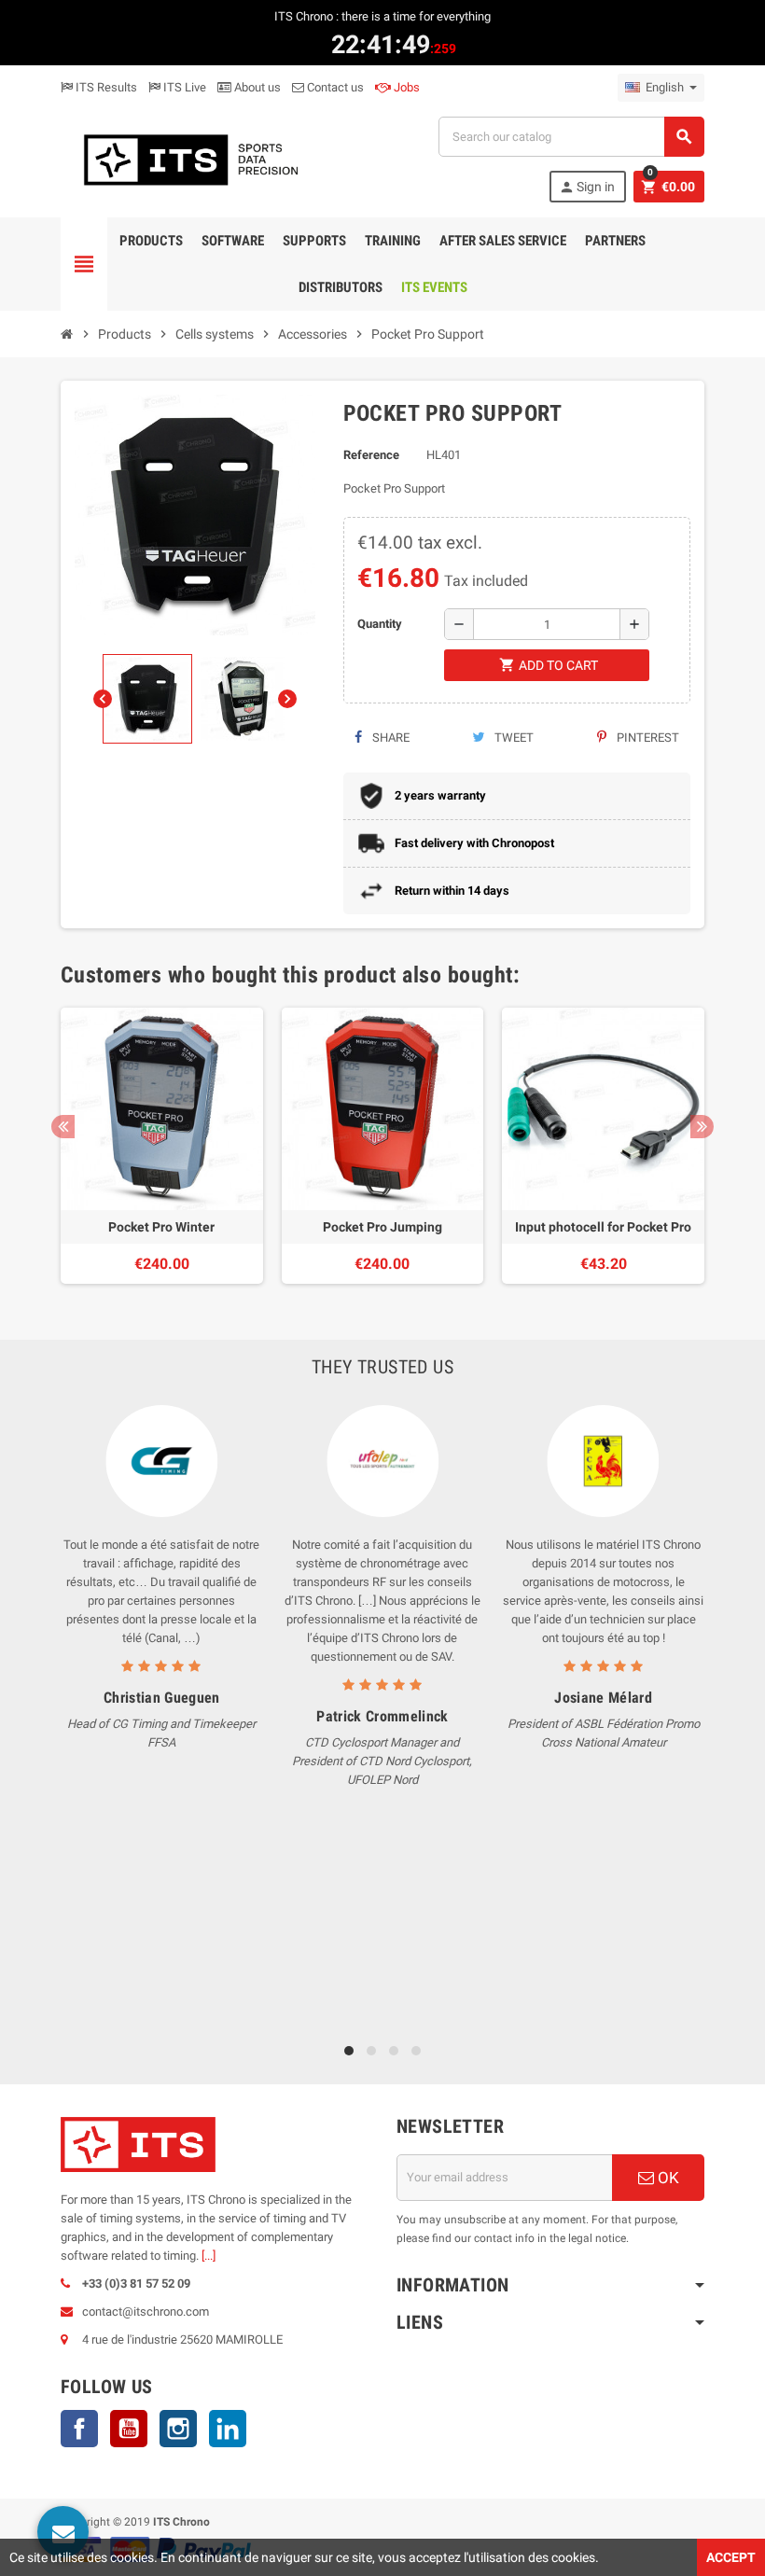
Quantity (380, 624)
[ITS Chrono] (189, 158)
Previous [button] (63, 1127)
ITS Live (183, 87)
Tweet (513, 738)
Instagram (178, 2429)
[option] (162, 1146)
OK (667, 2178)
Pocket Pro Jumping (382, 1227)
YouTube (129, 2429)
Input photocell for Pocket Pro (603, 1227)
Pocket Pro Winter (161, 1227)
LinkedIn (228, 2429)
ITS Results (105, 87)
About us (256, 87)
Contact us (334, 87)
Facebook (79, 2429)
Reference (371, 455)
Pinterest (647, 738)
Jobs (405, 87)
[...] (209, 2256)
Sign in (587, 187)
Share (389, 738)
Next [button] (702, 1127)
